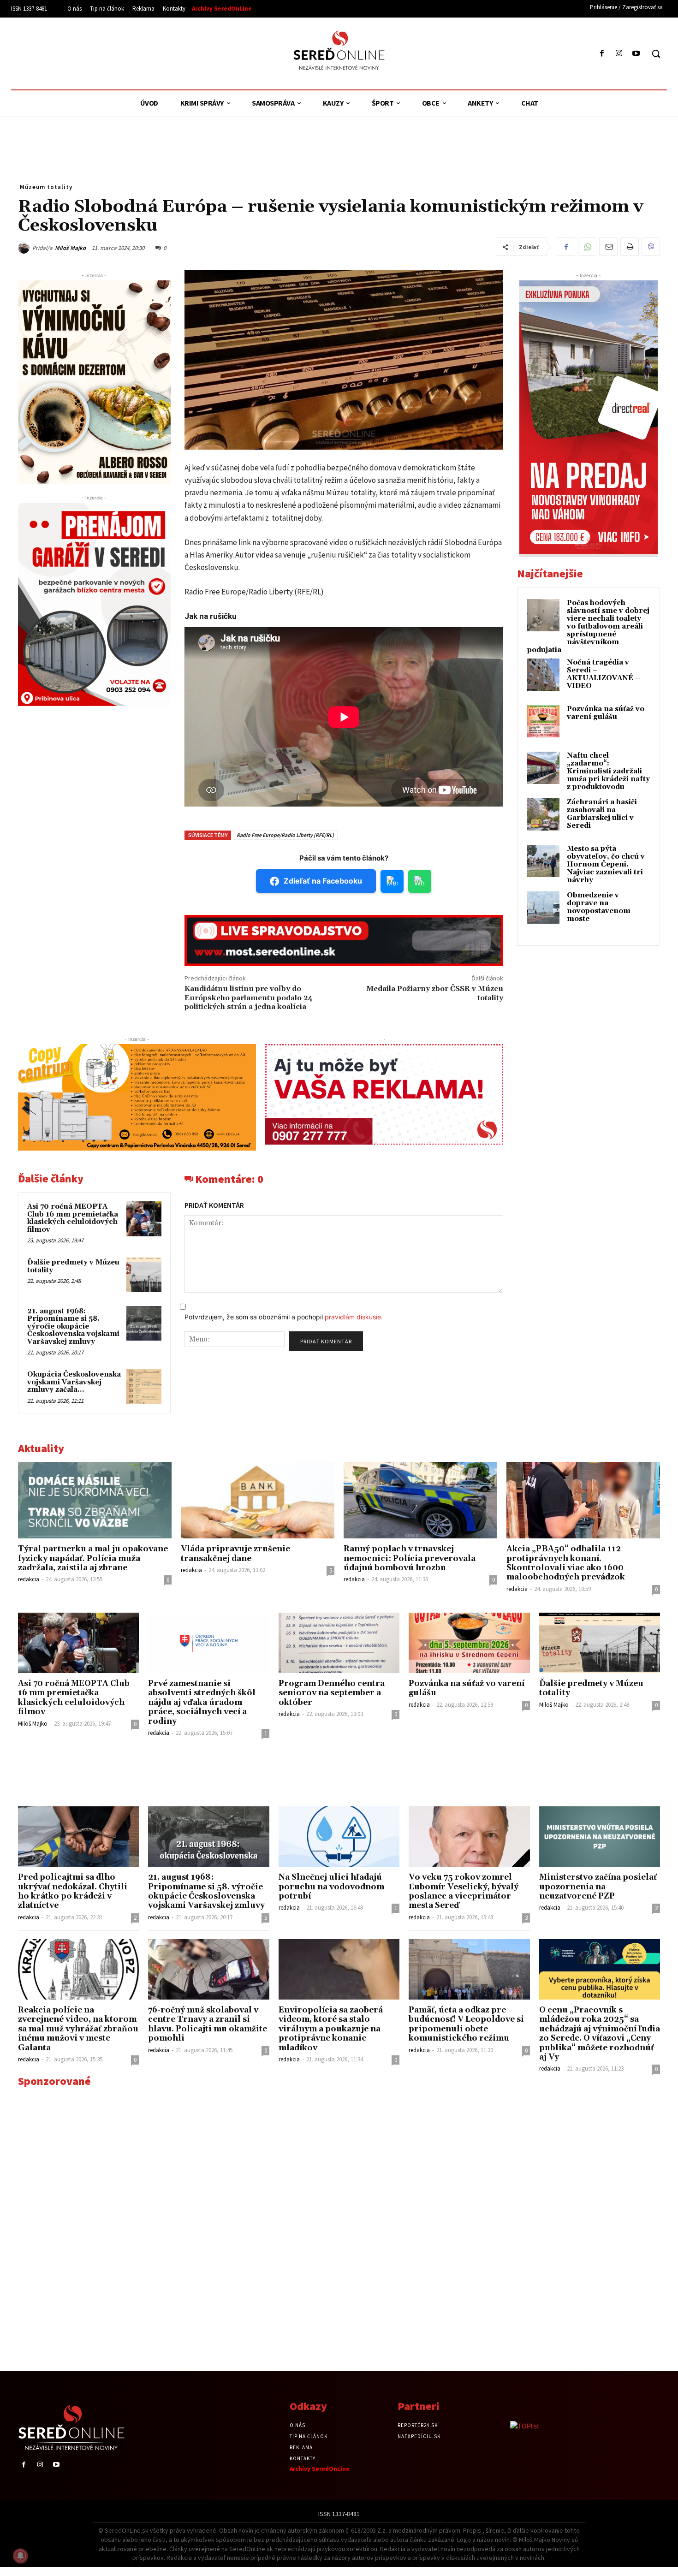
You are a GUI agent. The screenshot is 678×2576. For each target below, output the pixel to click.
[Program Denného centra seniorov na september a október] (339, 1643)
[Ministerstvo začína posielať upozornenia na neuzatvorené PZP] (600, 1837)
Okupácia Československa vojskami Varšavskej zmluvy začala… (74, 1382)
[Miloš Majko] (25, 248)
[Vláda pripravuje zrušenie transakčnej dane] (258, 1500)
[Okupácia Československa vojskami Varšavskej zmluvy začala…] (144, 1387)
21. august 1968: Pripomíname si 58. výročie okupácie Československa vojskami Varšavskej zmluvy (73, 1327)
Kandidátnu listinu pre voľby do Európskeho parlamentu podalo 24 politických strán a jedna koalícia (249, 997)
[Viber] (651, 247)
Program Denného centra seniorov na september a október (332, 1693)
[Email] (608, 247)
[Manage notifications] (20, 2556)
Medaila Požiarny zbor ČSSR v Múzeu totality (435, 993)
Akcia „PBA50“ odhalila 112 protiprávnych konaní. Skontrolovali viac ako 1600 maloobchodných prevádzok (566, 1563)
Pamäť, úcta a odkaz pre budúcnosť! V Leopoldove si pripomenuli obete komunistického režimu (466, 2024)
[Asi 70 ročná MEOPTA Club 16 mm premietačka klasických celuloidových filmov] (144, 1219)
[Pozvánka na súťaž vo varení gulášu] (469, 1643)
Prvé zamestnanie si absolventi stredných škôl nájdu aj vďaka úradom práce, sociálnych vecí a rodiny (202, 1703)
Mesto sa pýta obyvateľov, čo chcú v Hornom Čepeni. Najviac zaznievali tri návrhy (606, 864)
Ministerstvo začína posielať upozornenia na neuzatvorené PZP (598, 1887)
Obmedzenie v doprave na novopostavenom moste (599, 907)
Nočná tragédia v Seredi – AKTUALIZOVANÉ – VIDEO (604, 674)
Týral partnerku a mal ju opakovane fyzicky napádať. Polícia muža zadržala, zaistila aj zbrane (93, 1558)
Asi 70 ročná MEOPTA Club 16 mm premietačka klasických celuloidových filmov (73, 1218)
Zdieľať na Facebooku (323, 881)
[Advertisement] (96, 52)
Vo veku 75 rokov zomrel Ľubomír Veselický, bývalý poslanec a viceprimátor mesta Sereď (464, 1891)
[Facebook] (602, 54)
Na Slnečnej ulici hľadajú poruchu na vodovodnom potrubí (331, 1887)
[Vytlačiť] (630, 247)
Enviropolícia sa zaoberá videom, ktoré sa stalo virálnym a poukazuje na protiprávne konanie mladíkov (331, 2029)
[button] (656, 53)
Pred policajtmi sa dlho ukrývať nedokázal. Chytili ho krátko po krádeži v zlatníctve (73, 1891)
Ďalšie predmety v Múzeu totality (73, 1266)
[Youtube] (636, 54)
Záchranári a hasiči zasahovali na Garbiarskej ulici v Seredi (602, 814)
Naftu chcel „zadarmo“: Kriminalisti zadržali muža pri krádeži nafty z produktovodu (608, 771)
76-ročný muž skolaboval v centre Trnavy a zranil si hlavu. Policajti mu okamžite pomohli (208, 2024)
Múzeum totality (46, 187)
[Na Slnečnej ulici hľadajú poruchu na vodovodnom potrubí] (339, 1837)
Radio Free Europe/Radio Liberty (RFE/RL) (285, 835)
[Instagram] (619, 54)
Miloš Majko (70, 248)
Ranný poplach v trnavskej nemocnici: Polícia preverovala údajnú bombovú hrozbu (410, 1558)
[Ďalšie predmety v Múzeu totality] (144, 1275)
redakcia (29, 1579)
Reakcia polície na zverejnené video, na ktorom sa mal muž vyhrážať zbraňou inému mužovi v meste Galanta (78, 2029)
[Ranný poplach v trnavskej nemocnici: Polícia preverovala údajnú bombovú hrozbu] (420, 1500)
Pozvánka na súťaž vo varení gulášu (606, 713)
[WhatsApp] (587, 247)
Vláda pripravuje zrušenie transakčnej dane (235, 1554)
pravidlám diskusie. (354, 1317)
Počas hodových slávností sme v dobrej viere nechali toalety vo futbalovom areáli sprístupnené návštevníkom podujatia (588, 626)
